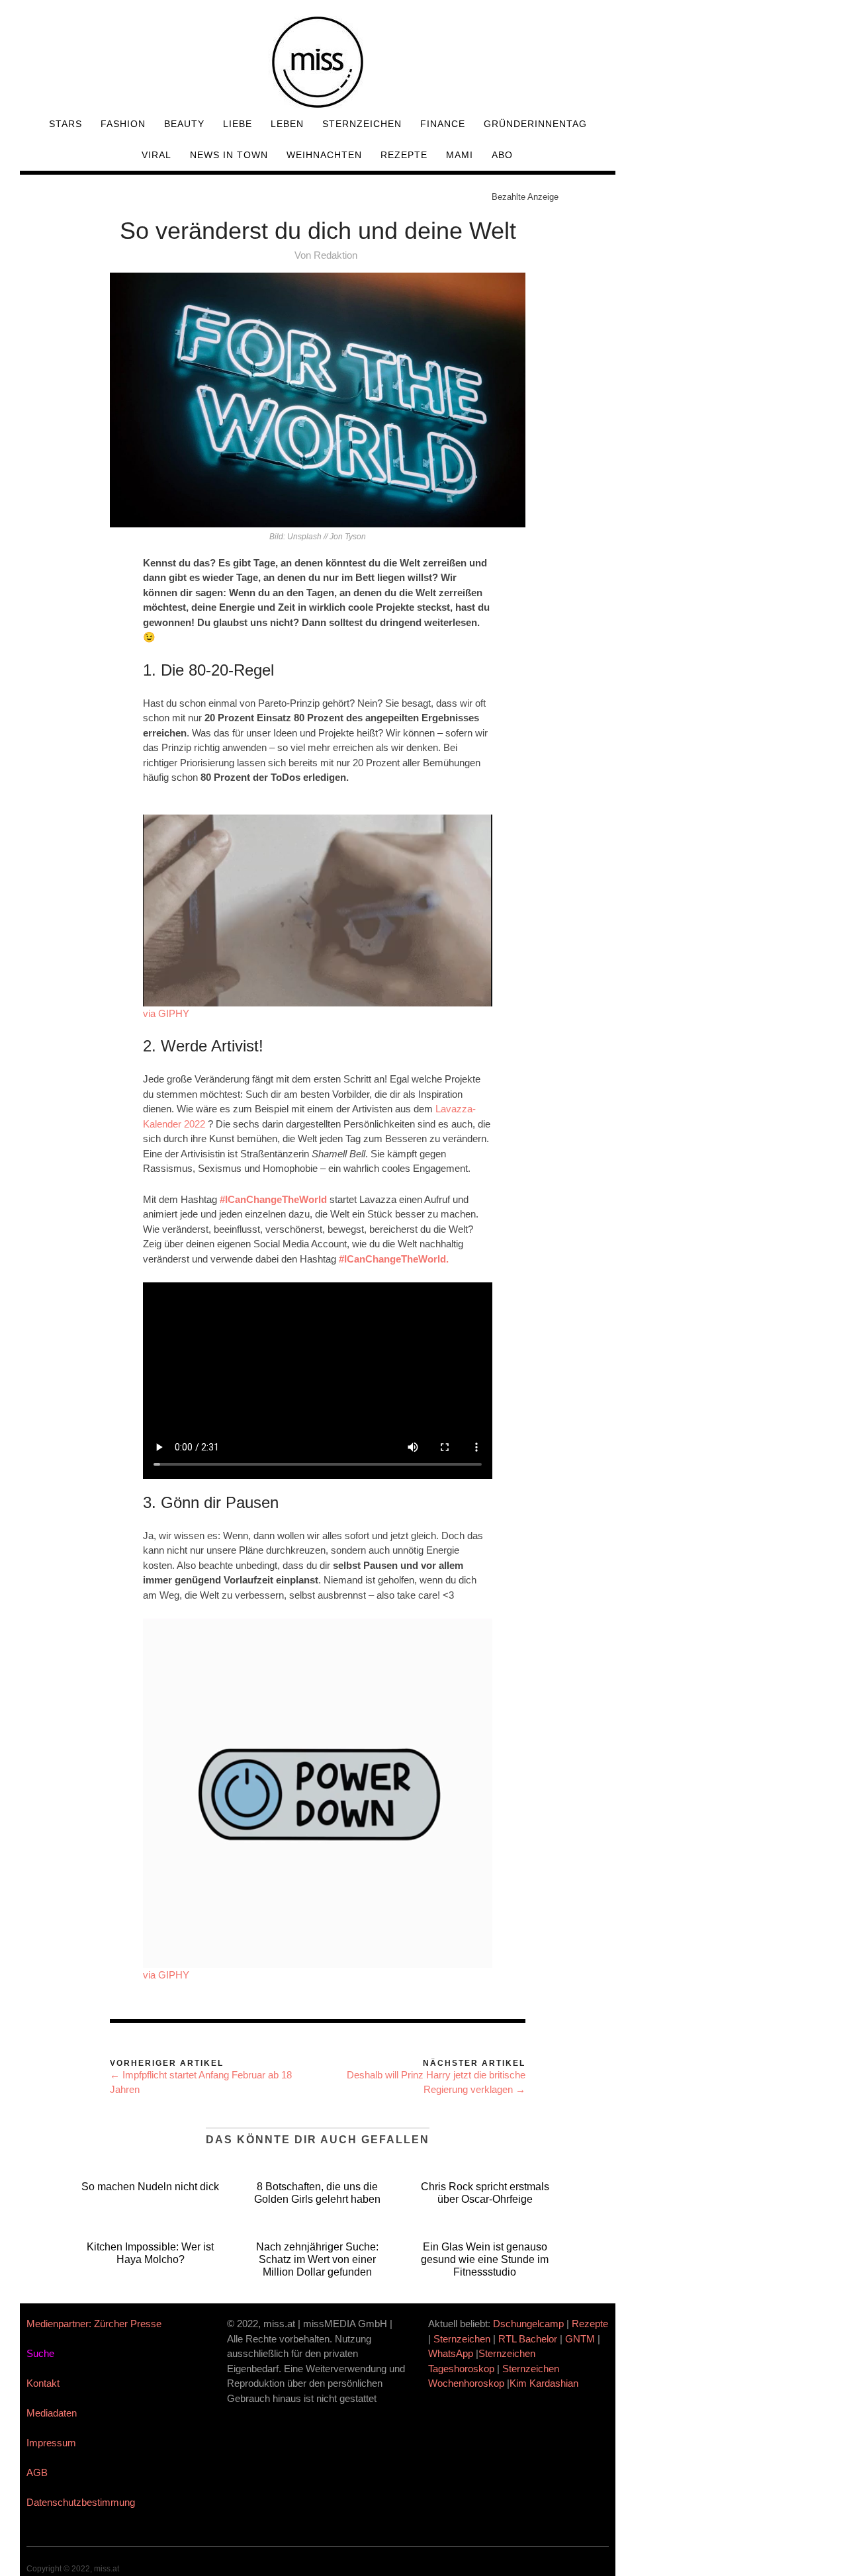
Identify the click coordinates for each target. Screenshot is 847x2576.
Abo (502, 155)
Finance (443, 124)
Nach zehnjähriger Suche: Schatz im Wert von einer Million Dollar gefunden (317, 2259)
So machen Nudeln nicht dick (150, 2187)
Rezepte (404, 155)
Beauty (184, 124)
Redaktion (335, 255)
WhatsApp (451, 2353)
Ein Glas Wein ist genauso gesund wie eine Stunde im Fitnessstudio (485, 2259)
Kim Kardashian (545, 2383)
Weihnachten (324, 155)
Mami (460, 155)
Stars (66, 124)
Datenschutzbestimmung (81, 2502)
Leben (287, 124)
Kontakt (43, 2383)
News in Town (229, 155)
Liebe (238, 124)
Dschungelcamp (528, 2324)
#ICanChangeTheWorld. (394, 1259)
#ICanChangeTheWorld (272, 1199)
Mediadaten (52, 2413)
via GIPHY (166, 1013)
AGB (37, 2472)
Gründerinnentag (535, 124)
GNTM (580, 2339)
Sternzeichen (362, 124)
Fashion (123, 124)
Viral (156, 155)
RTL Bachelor (528, 2339)
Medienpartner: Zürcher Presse (94, 2324)
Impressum (51, 2443)
